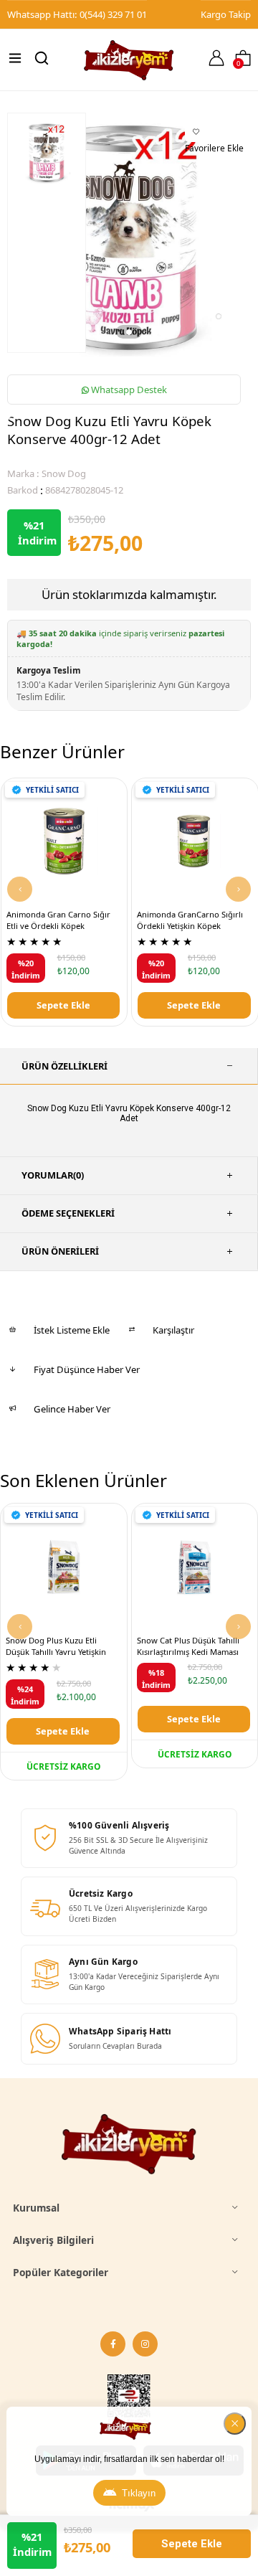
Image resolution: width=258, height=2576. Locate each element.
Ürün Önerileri (60, 1251)
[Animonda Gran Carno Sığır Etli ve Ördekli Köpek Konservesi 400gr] (64, 841)
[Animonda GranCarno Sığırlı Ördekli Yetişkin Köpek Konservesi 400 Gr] (195, 841)
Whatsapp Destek (128, 390)
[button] (129, 331)
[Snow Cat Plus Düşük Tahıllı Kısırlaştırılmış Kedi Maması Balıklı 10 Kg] (195, 1567)
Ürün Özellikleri (64, 1066)
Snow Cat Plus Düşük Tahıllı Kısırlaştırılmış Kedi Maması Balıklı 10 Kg (188, 1647)
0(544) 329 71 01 (113, 14)
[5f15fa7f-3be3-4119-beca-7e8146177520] (129, 2144)
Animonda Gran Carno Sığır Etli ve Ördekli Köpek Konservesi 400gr (58, 921)
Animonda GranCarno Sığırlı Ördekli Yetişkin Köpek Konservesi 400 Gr (190, 921)
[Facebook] (113, 2344)
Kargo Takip (226, 14)
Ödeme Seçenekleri (68, 1213)
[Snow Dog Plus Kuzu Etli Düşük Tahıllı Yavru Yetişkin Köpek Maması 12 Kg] (64, 1567)
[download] (129, 2399)
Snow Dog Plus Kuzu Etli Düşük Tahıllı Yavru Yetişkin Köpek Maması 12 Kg (56, 1647)
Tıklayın (139, 2493)
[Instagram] (145, 2344)
